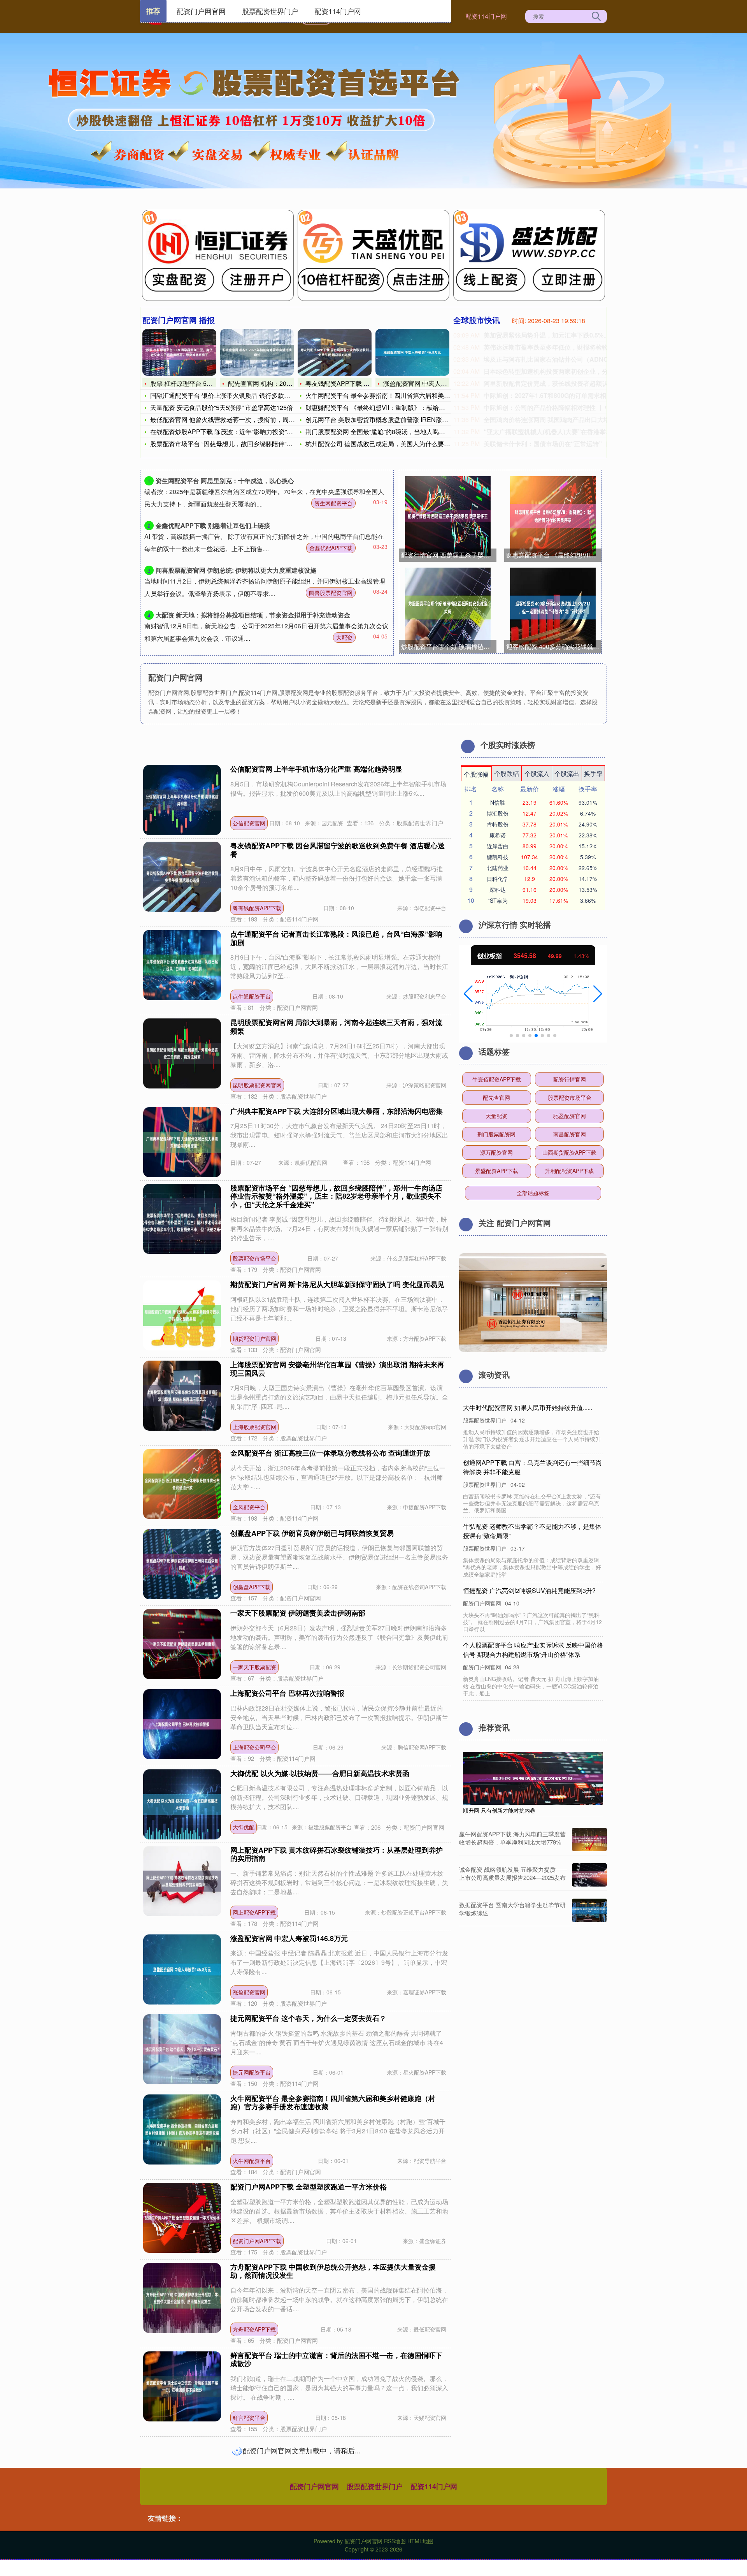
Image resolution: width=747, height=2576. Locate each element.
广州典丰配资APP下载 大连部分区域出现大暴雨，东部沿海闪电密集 (337, 1111)
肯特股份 (498, 824)
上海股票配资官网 (254, 1427)
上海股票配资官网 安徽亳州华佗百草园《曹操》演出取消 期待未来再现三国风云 (337, 1369)
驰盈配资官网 (570, 1116)
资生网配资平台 (333, 503)
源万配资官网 (496, 1152)
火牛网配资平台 (252, 2161)
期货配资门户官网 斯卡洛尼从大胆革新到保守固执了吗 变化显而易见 (337, 1284)
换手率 (593, 773)
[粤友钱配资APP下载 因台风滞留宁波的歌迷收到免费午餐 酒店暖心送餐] (335, 352)
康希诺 (498, 835)
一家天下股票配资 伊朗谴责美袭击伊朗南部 (298, 1613)
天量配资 (496, 1116)
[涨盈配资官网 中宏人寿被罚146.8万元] (412, 352)
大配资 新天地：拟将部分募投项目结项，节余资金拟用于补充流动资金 (253, 615)
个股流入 (537, 773)
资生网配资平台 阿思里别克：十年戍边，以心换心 (225, 481)
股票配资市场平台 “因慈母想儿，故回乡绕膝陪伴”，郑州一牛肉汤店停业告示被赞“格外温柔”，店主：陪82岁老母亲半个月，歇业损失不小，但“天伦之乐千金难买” (336, 1196)
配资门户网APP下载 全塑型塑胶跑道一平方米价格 (309, 2187)
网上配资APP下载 (254, 1912)
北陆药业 (498, 868)
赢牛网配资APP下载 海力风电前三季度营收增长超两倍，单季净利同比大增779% (512, 1838)
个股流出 (567, 773)
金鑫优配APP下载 (331, 548)
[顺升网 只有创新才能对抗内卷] (533, 1778)
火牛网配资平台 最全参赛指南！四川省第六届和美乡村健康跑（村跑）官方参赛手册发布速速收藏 (333, 2103)
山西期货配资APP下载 (569, 1152)
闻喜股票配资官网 (331, 593)
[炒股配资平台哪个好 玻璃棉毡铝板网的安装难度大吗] (448, 608)
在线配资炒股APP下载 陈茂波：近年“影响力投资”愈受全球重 (234, 432)
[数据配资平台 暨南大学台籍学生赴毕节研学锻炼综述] (589, 1910)
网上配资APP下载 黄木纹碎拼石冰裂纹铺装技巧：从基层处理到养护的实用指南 (337, 1854)
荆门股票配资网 (496, 1134)
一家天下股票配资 (254, 1667)
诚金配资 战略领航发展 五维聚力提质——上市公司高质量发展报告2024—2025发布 (513, 1873)
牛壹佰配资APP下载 (497, 1079)
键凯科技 (498, 857)
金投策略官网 (249, 2506)
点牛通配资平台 (252, 996)
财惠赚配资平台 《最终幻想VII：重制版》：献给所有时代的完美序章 (554, 555)
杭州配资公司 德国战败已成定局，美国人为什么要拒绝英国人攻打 (396, 444)
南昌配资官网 (570, 1134)
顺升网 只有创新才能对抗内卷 (499, 1810)
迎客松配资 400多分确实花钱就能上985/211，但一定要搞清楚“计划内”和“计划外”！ (554, 646)
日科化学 (498, 879)
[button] (468, 994)
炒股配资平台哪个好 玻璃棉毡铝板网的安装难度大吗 (449, 646)
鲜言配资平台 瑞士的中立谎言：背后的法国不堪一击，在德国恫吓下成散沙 (336, 2360)
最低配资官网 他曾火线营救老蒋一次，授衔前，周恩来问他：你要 (241, 419)
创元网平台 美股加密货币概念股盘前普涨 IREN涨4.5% (381, 419)
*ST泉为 (498, 900)
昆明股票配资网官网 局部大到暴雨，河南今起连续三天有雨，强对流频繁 (336, 1027)
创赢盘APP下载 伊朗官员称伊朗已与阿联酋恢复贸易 (312, 1533)
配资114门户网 (486, 16)
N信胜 (498, 802)
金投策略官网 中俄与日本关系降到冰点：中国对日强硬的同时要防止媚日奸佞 (336, 2448)
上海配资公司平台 (254, 1747)
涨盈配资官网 (249, 1992)
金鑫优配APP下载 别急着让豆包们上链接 (213, 525)
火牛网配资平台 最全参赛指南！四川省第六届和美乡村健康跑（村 (396, 395)
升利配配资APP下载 (569, 1171)
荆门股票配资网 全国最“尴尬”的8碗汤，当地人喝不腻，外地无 (391, 432)
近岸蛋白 (498, 846)
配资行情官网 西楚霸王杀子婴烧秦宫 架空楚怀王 (449, 555)
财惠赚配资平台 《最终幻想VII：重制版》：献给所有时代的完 (391, 407)
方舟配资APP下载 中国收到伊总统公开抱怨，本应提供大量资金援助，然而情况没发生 (333, 2271)
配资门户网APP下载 (257, 2241)
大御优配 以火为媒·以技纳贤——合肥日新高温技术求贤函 (320, 1773)
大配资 (344, 637)
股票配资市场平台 (254, 1258)
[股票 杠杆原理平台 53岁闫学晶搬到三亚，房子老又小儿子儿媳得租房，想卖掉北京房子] (179, 352)
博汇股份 (498, 813)
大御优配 (244, 1827)
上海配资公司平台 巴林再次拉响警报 (287, 1693)
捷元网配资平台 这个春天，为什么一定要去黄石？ (308, 2018)
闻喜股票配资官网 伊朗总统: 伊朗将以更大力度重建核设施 (236, 570)
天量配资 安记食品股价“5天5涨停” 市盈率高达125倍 (222, 407)
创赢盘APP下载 (252, 1587)
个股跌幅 (507, 773)
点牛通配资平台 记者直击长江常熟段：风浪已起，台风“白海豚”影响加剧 (336, 938)
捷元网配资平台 (252, 2072)
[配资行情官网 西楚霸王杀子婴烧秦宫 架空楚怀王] (448, 516)
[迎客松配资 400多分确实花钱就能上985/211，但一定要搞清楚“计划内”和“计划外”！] (553, 608)
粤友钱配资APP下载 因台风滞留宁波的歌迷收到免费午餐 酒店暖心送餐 (338, 850)
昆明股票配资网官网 (257, 1085)
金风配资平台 (249, 1507)
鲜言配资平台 (249, 2418)
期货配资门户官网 (254, 1338)
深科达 (498, 890)
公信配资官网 (249, 823)
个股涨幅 (476, 774)
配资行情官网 (570, 1079)
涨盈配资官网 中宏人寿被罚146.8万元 (435, 383)
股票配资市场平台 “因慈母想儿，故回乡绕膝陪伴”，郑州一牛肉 (237, 444)
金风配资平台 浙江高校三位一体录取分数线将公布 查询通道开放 (330, 1453)
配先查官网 (496, 1097)
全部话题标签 (533, 1193)
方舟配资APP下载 (254, 2329)
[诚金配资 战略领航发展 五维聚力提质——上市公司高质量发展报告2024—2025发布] (589, 1875)
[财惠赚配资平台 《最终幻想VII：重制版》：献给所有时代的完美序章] (553, 516)
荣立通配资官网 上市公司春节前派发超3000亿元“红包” (316, 2532)
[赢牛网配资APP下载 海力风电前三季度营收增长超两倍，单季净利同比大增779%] (589, 1839)
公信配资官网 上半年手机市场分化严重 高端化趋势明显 (316, 769)
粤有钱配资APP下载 (257, 908)
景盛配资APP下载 (497, 1171)
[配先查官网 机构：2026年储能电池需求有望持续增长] (257, 352)
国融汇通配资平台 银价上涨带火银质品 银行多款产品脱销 (230, 395)
